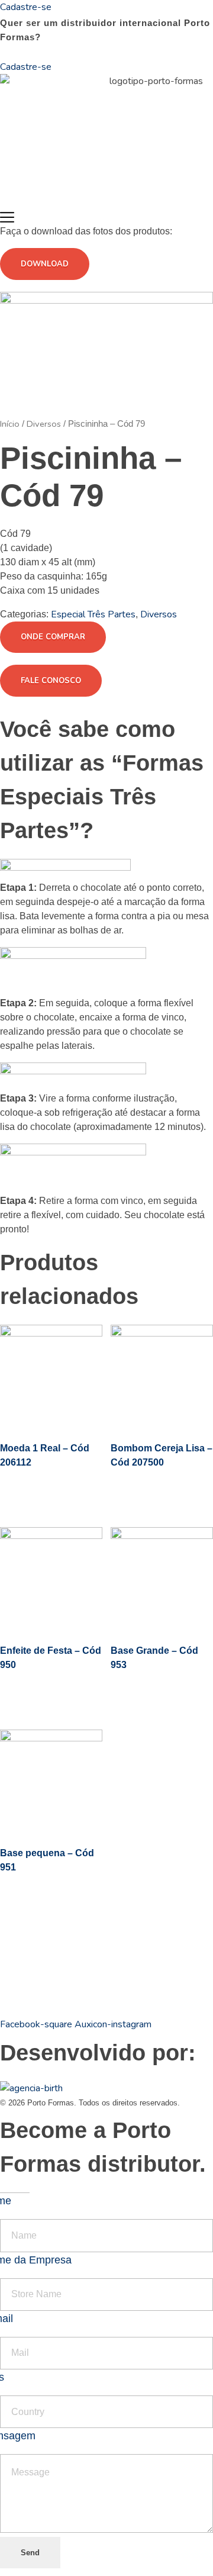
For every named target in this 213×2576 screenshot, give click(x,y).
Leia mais (37, 1490)
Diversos (44, 424)
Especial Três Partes (93, 614)
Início (10, 424)
